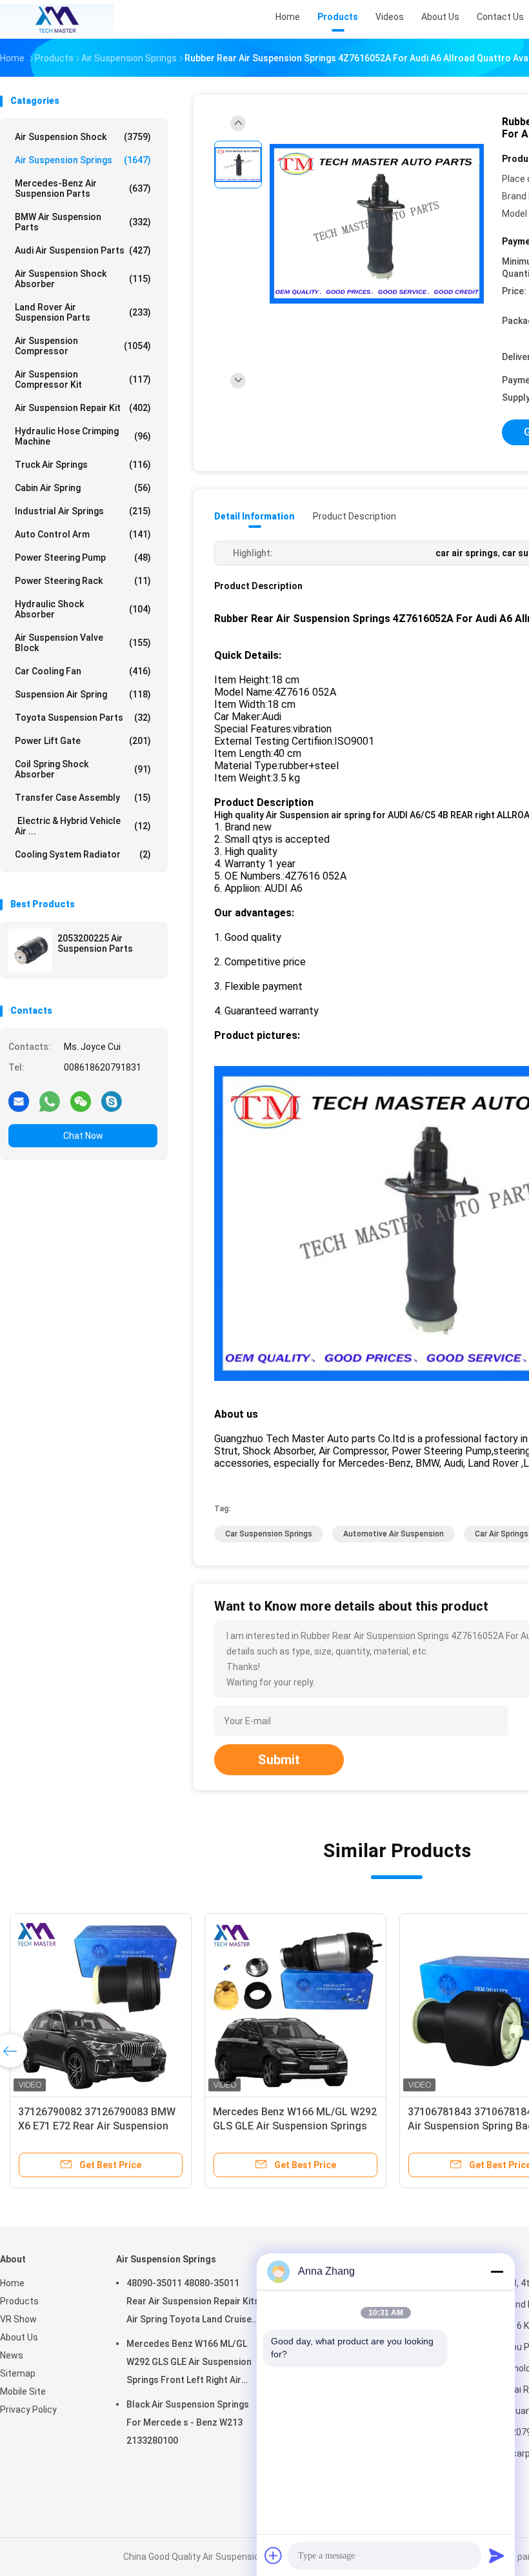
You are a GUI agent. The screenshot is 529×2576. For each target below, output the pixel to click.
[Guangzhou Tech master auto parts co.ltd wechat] (81, 1101)
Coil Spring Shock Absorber (83, 769)
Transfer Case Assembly (83, 798)
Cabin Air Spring (83, 488)
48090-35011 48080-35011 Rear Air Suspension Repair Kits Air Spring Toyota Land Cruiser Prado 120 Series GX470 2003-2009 (193, 2303)
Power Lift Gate (83, 741)
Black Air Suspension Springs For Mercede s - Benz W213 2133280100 (188, 2422)
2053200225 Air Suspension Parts (95, 943)
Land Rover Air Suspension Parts (83, 312)
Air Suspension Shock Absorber (83, 279)
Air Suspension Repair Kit (83, 408)
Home (12, 2283)
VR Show (18, 2319)
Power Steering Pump (83, 558)
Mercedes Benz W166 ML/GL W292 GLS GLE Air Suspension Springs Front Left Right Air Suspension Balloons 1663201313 (189, 2364)
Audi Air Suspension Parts (83, 250)
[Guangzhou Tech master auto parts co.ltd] (57, 19)
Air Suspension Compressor (83, 346)
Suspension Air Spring (83, 694)
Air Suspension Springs (83, 160)
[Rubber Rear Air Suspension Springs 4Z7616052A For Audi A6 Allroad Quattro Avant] (377, 224)
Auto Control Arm (83, 534)
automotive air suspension (394, 1534)
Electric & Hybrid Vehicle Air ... (83, 826)
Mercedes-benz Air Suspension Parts (83, 188)
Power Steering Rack (83, 581)
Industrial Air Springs (83, 511)
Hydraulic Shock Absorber (83, 609)
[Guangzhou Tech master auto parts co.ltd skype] (112, 1101)
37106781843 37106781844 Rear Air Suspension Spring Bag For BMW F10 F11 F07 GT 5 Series (429, 2126)
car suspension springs (269, 1534)
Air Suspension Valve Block (83, 643)
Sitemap (18, 2373)
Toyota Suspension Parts (83, 718)
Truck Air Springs (83, 465)
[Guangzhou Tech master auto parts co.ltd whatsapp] (50, 1101)
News (12, 2355)
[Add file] (274, 2555)
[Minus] (497, 2271)
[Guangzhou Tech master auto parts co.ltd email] (19, 1101)
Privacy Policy (28, 2410)
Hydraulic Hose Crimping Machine (83, 436)
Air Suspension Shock (83, 137)
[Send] (497, 2555)
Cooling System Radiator (83, 854)
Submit (279, 1760)
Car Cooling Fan (83, 671)
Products (19, 2301)
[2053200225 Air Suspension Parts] (30, 951)
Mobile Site (23, 2391)
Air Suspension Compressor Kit (83, 379)
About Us (19, 2337)
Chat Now (83, 1136)
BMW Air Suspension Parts (83, 222)
